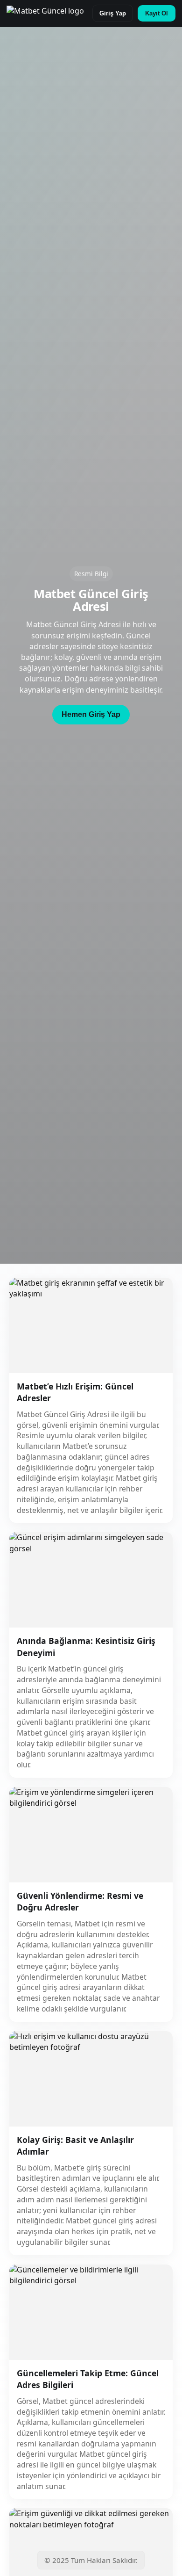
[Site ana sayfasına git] (45, 14)
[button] (91, 715)
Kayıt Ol (157, 13)
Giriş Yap (113, 13)
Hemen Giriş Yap (91, 714)
